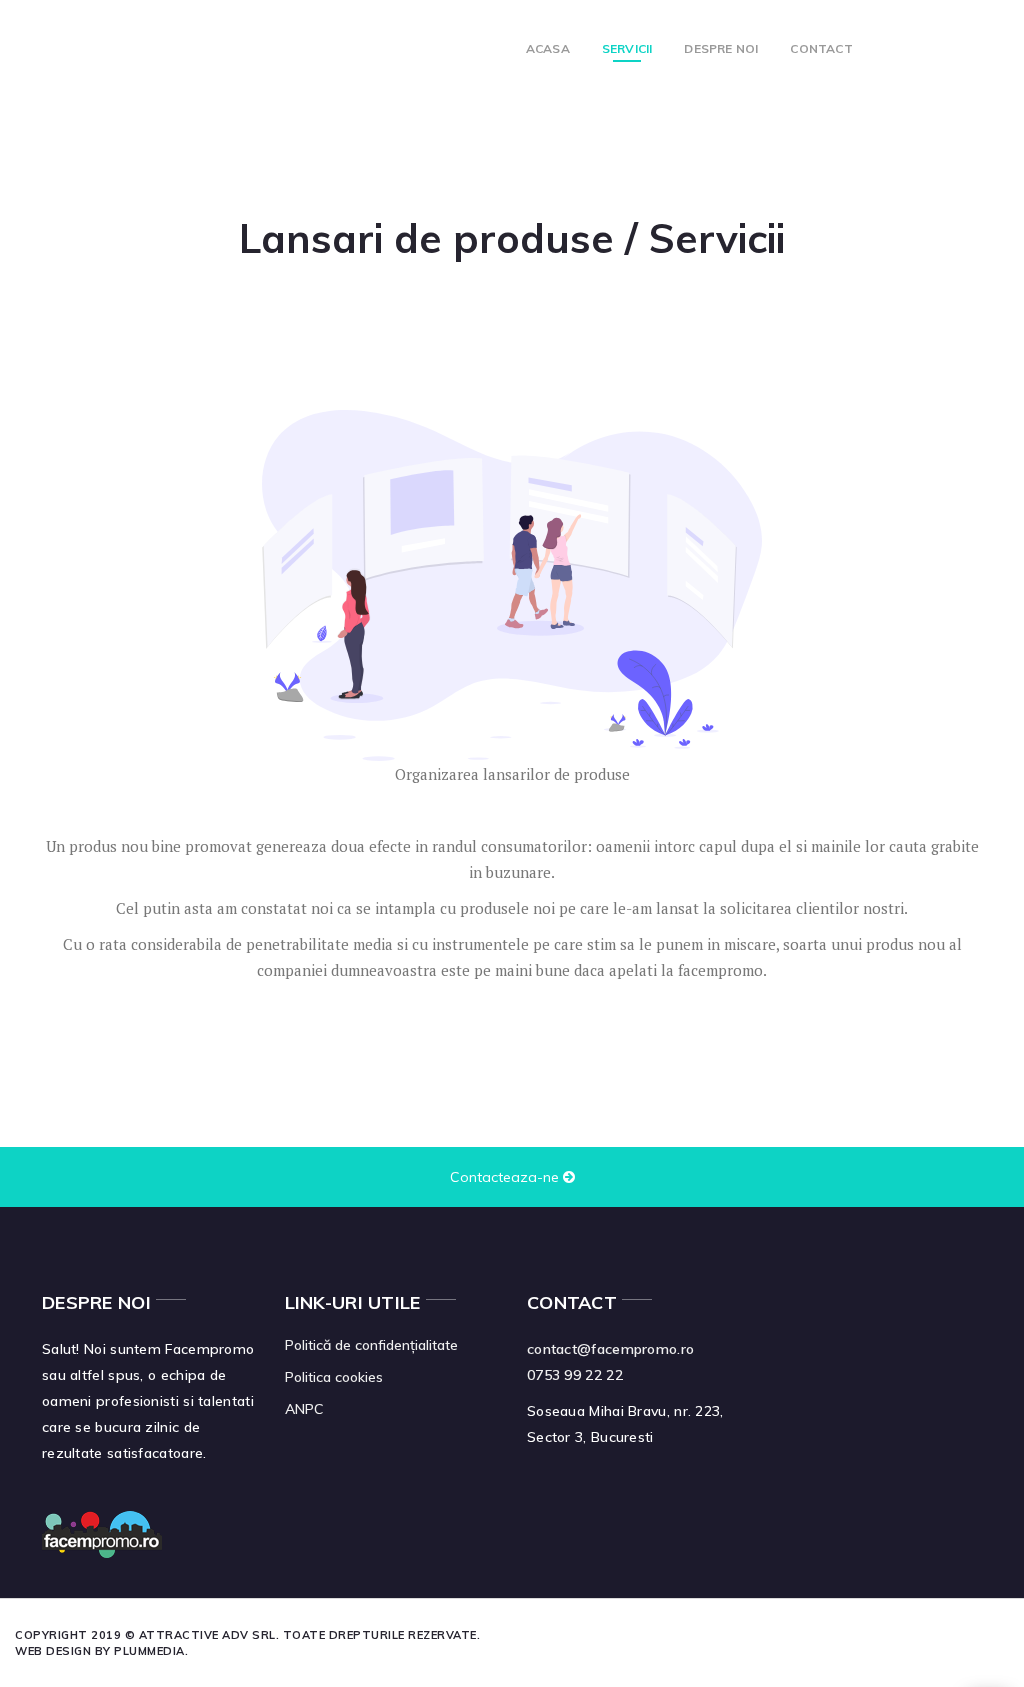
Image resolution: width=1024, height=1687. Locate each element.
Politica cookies (334, 1377)
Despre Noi (721, 48)
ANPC (304, 1409)
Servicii (627, 48)
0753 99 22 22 (575, 1375)
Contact (821, 48)
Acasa (548, 48)
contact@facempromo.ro (610, 1349)
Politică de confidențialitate (371, 1345)
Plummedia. (151, 1651)
